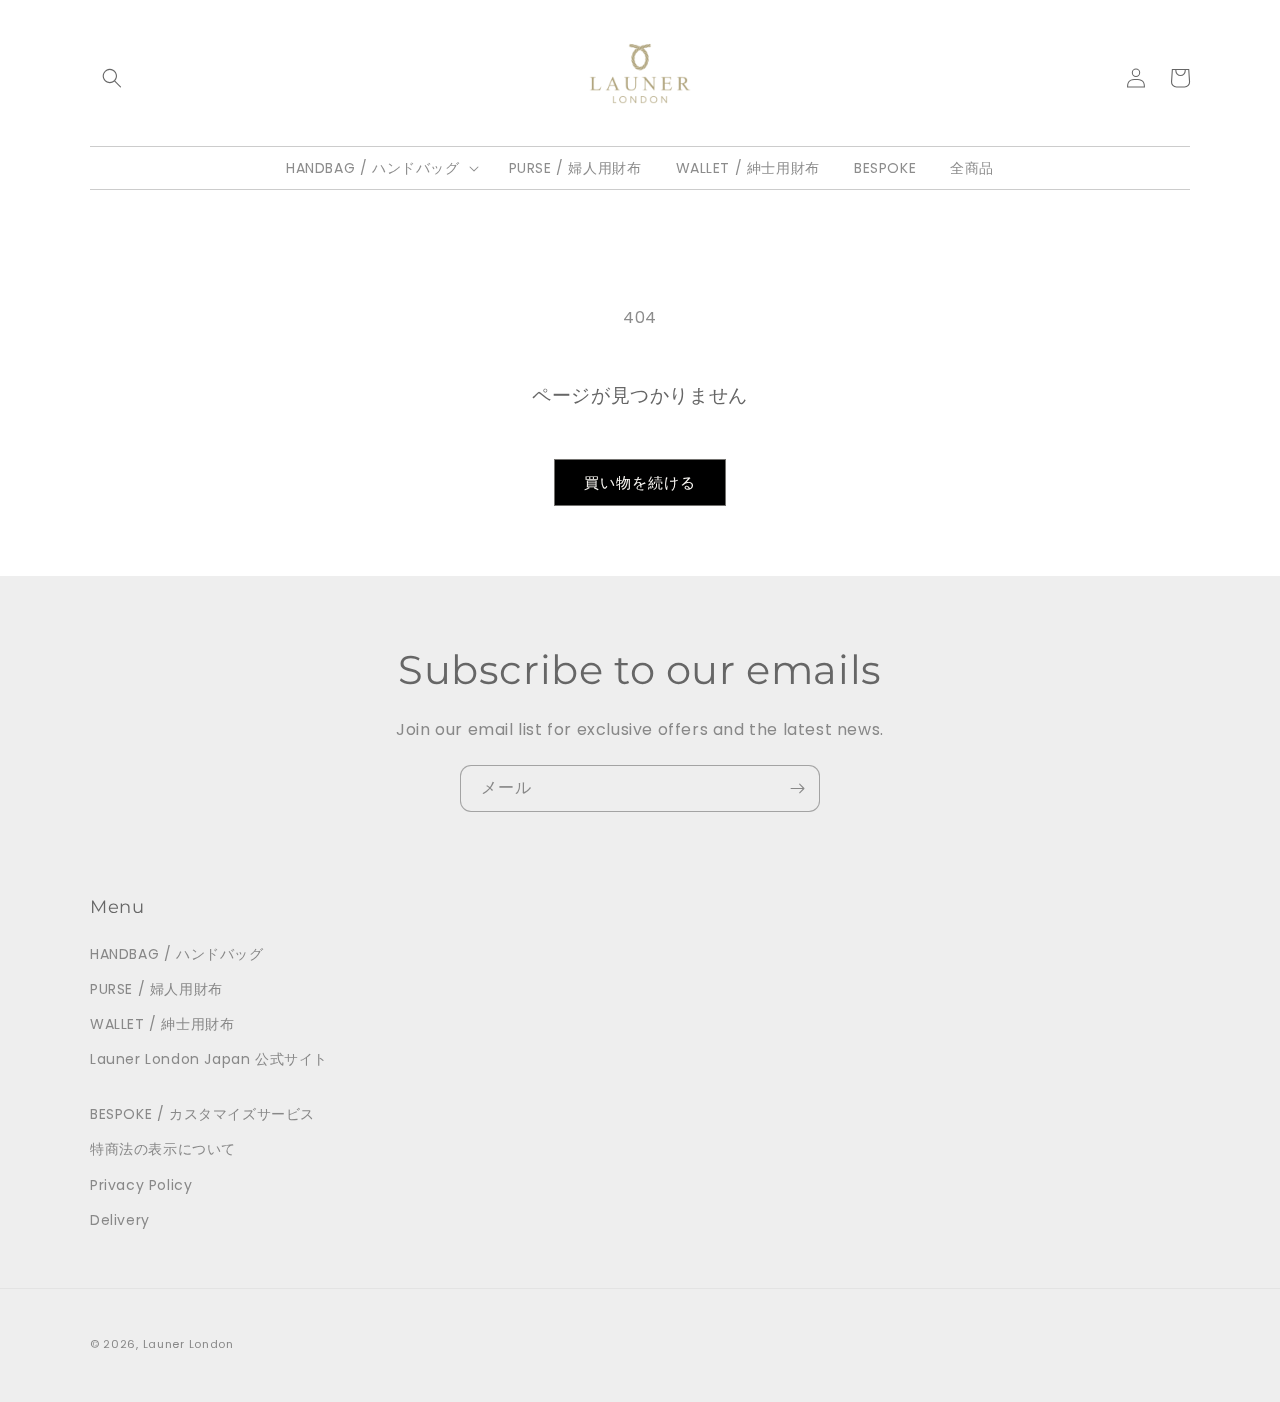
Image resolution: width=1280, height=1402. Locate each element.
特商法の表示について (163, 1149)
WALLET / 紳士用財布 (162, 1024)
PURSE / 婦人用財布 (156, 989)
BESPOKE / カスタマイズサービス (202, 1114)
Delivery (120, 1220)
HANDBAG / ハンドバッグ (177, 954)
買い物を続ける (640, 482)
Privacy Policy (141, 1185)
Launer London (188, 1344)
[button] (112, 78)
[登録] (797, 788)
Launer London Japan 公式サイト (209, 1059)
